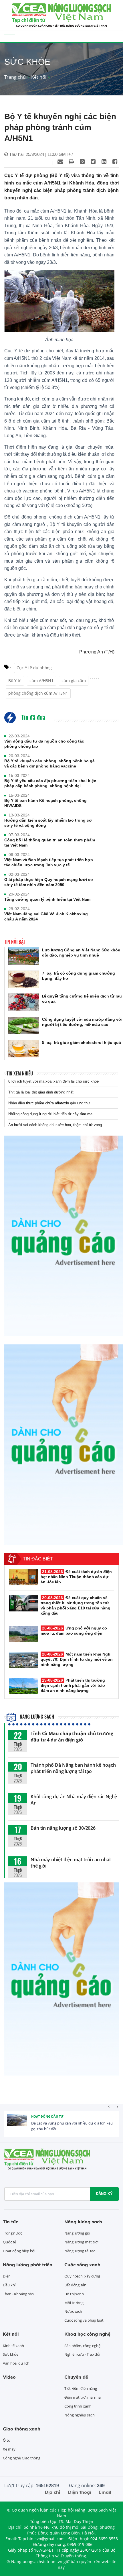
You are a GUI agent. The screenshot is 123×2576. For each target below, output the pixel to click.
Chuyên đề (76, 2377)
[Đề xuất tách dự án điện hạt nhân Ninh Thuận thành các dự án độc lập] (23, 1577)
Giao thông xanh (22, 2429)
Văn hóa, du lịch (16, 2363)
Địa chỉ (52, 2492)
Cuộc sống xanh (82, 2265)
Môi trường (74, 2303)
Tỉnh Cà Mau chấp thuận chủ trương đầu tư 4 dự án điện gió (72, 1737)
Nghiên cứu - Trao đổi (82, 2354)
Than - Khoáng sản (18, 2294)
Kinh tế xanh (13, 2346)
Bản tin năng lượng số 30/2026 (63, 1828)
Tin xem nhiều (20, 1073)
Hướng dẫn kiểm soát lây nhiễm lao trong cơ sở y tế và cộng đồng (48, 823)
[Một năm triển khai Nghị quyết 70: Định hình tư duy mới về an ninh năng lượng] (23, 1660)
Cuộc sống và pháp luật (84, 2320)
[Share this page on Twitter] (93, 162)
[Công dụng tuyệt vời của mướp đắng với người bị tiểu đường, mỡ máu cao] (24, 1025)
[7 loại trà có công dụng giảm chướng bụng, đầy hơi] (24, 979)
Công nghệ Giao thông (22, 2458)
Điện (7, 2276)
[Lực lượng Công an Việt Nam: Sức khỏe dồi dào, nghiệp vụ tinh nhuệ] (24, 956)
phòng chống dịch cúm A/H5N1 (38, 693)
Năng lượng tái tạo (80, 2251)
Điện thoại (79, 2492)
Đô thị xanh (74, 2294)
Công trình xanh (78, 2406)
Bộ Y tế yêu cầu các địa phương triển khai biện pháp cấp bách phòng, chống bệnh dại (50, 783)
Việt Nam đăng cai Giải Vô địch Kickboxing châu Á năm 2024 (46, 916)
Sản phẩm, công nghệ (82, 2346)
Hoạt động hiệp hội (19, 2251)
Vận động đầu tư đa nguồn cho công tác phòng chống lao (44, 744)
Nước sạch (73, 2311)
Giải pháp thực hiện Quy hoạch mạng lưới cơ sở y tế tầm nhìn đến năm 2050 (49, 882)
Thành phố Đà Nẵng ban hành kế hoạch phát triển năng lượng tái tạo (73, 1768)
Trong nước (12, 2233)
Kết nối (39, 77)
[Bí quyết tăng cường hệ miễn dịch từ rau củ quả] (24, 1002)
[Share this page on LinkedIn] (104, 162)
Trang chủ (15, 77)
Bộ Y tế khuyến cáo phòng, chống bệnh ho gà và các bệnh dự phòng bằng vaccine (49, 763)
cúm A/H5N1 (41, 681)
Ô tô (7, 2440)
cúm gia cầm (74, 681)
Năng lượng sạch (36, 1717)
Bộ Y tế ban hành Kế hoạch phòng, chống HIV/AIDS (45, 803)
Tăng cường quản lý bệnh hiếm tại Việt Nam (47, 899)
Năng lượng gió (77, 2233)
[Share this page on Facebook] (115, 162)
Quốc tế (9, 2242)
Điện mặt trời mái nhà (83, 2397)
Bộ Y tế (15, 681)
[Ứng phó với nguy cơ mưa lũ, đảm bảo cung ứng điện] (23, 1634)
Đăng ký (104, 2194)
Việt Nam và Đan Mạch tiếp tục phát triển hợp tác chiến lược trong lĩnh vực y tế (49, 862)
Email (105, 2492)
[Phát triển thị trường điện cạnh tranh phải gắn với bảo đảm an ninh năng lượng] (23, 1686)
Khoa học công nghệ (87, 2334)
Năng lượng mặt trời (81, 2242)
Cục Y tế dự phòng (34, 668)
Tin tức (10, 2222)
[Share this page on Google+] (82, 162)
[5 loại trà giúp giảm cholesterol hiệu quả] (24, 1049)
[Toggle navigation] (10, 37)
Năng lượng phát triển (28, 2265)
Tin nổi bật (15, 942)
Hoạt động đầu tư (47, 2116)
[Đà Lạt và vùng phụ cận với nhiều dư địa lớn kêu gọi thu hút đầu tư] (17, 2124)
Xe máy (9, 2449)
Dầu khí (9, 2285)
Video (9, 2377)
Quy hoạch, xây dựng (82, 2276)
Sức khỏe (11, 2354)
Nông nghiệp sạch (79, 2415)
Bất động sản (75, 2285)
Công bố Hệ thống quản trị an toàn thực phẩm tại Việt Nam (50, 843)
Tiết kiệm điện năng (81, 2388)
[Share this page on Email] (60, 162)
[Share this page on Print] (71, 162)
